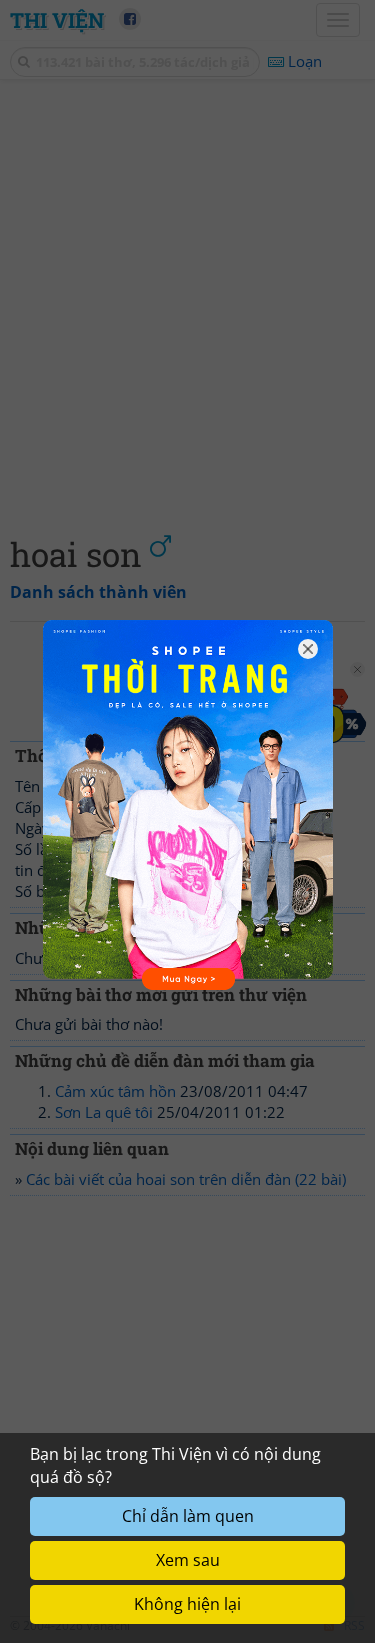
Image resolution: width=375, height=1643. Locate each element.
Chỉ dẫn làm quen (188, 1516)
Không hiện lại (187, 1604)
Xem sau (188, 1560)
